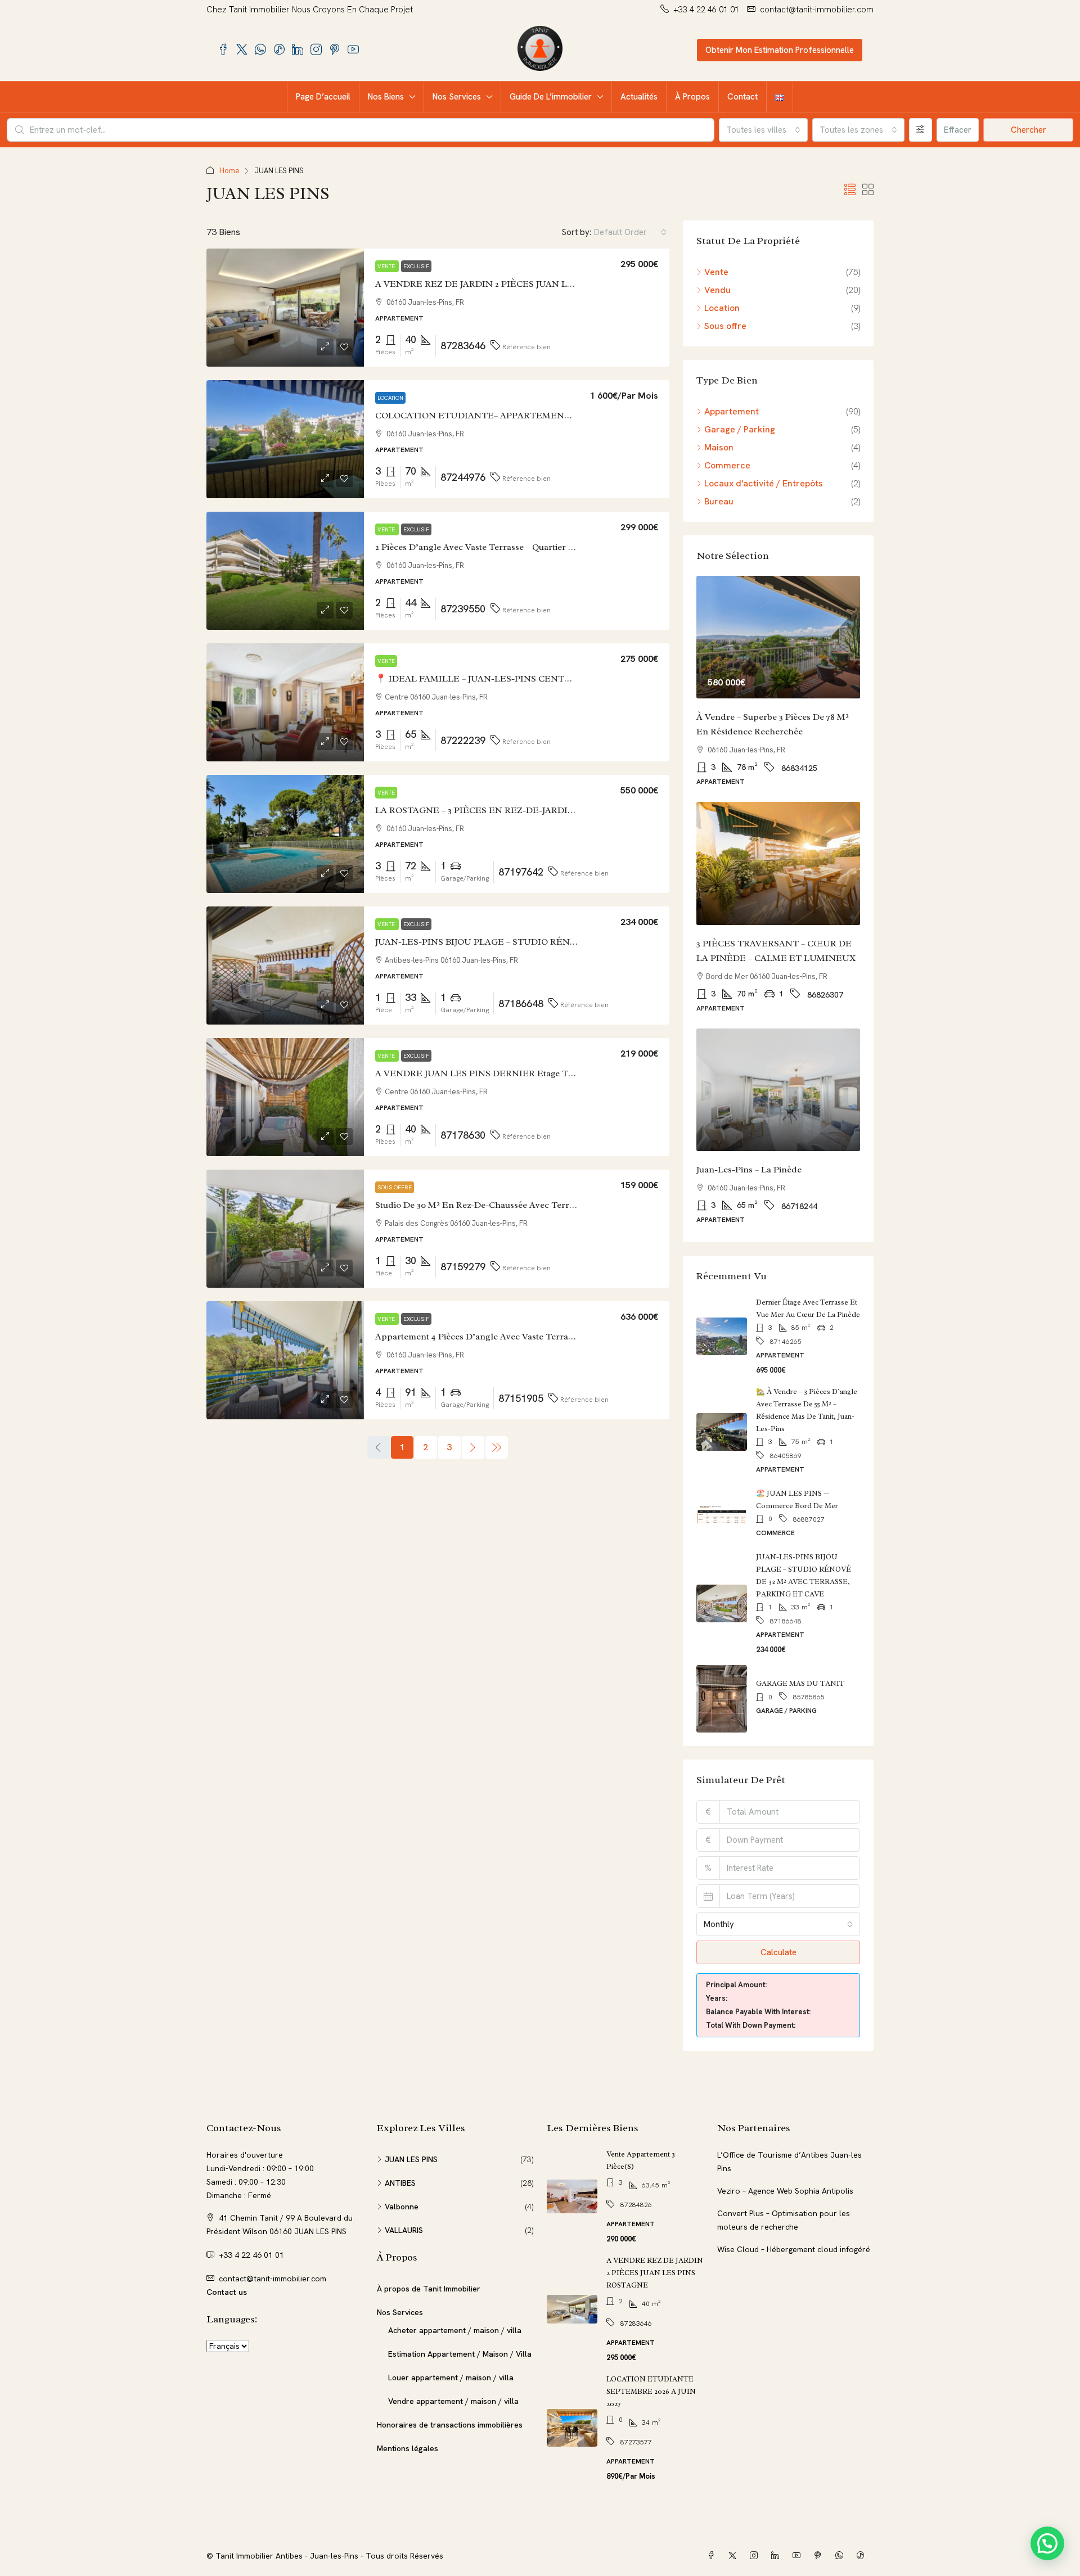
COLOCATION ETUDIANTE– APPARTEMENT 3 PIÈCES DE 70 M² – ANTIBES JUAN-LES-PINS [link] (573, 416)
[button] (850, 190)
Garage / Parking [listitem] (740, 429)
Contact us (227, 2292)
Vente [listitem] (716, 272)
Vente (387, 266)
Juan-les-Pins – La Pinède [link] (749, 1170)
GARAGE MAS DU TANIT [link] (800, 1683)
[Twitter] (735, 2556)
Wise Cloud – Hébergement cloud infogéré (794, 2249)
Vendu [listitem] (717, 290)
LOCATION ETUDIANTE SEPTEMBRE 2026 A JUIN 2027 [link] (651, 2391)
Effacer (958, 130)
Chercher (1029, 130)
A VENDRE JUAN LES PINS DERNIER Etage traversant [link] (491, 1073)
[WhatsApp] (841, 2556)
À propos (692, 97)
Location (390, 398)
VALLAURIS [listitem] (404, 2230)
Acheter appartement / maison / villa (455, 2330)
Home (229, 171)
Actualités (639, 97)
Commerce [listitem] (727, 465)
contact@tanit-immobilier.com (273, 2279)
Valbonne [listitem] (402, 2207)
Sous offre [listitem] (725, 326)
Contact (742, 97)
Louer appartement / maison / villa (451, 2378)
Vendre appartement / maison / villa (453, 2401)
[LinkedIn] (777, 2556)
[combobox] (763, 130)
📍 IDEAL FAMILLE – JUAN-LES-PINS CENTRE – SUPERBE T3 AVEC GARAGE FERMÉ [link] (558, 679)
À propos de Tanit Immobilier (429, 2289)
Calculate (778, 1952)
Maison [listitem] (719, 447)
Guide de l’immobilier (551, 97)
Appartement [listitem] (732, 411)
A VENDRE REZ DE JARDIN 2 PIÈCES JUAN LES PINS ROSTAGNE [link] (515, 284)
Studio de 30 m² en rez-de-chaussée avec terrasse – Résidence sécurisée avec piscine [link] (552, 1205)
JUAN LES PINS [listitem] (411, 2159)
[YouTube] (799, 2556)
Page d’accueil (323, 97)
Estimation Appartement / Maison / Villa (460, 2354)
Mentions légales (408, 2448)
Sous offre (395, 1187)
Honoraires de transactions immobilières (450, 2425)
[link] (285, 308)
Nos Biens (386, 97)
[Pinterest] (820, 2556)
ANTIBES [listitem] (400, 2183)
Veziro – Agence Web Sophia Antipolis (785, 2191)
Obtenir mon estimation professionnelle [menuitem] (780, 50)
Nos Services (457, 97)
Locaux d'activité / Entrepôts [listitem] (764, 483)
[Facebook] (713, 2556)
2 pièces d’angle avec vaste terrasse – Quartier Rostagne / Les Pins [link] (511, 547)
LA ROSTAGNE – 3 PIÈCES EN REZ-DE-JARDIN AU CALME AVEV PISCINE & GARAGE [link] (558, 810)
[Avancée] (921, 130)
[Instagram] (756, 2556)
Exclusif (416, 266)
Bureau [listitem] (719, 501)
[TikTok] (863, 2556)
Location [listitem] (722, 308)
